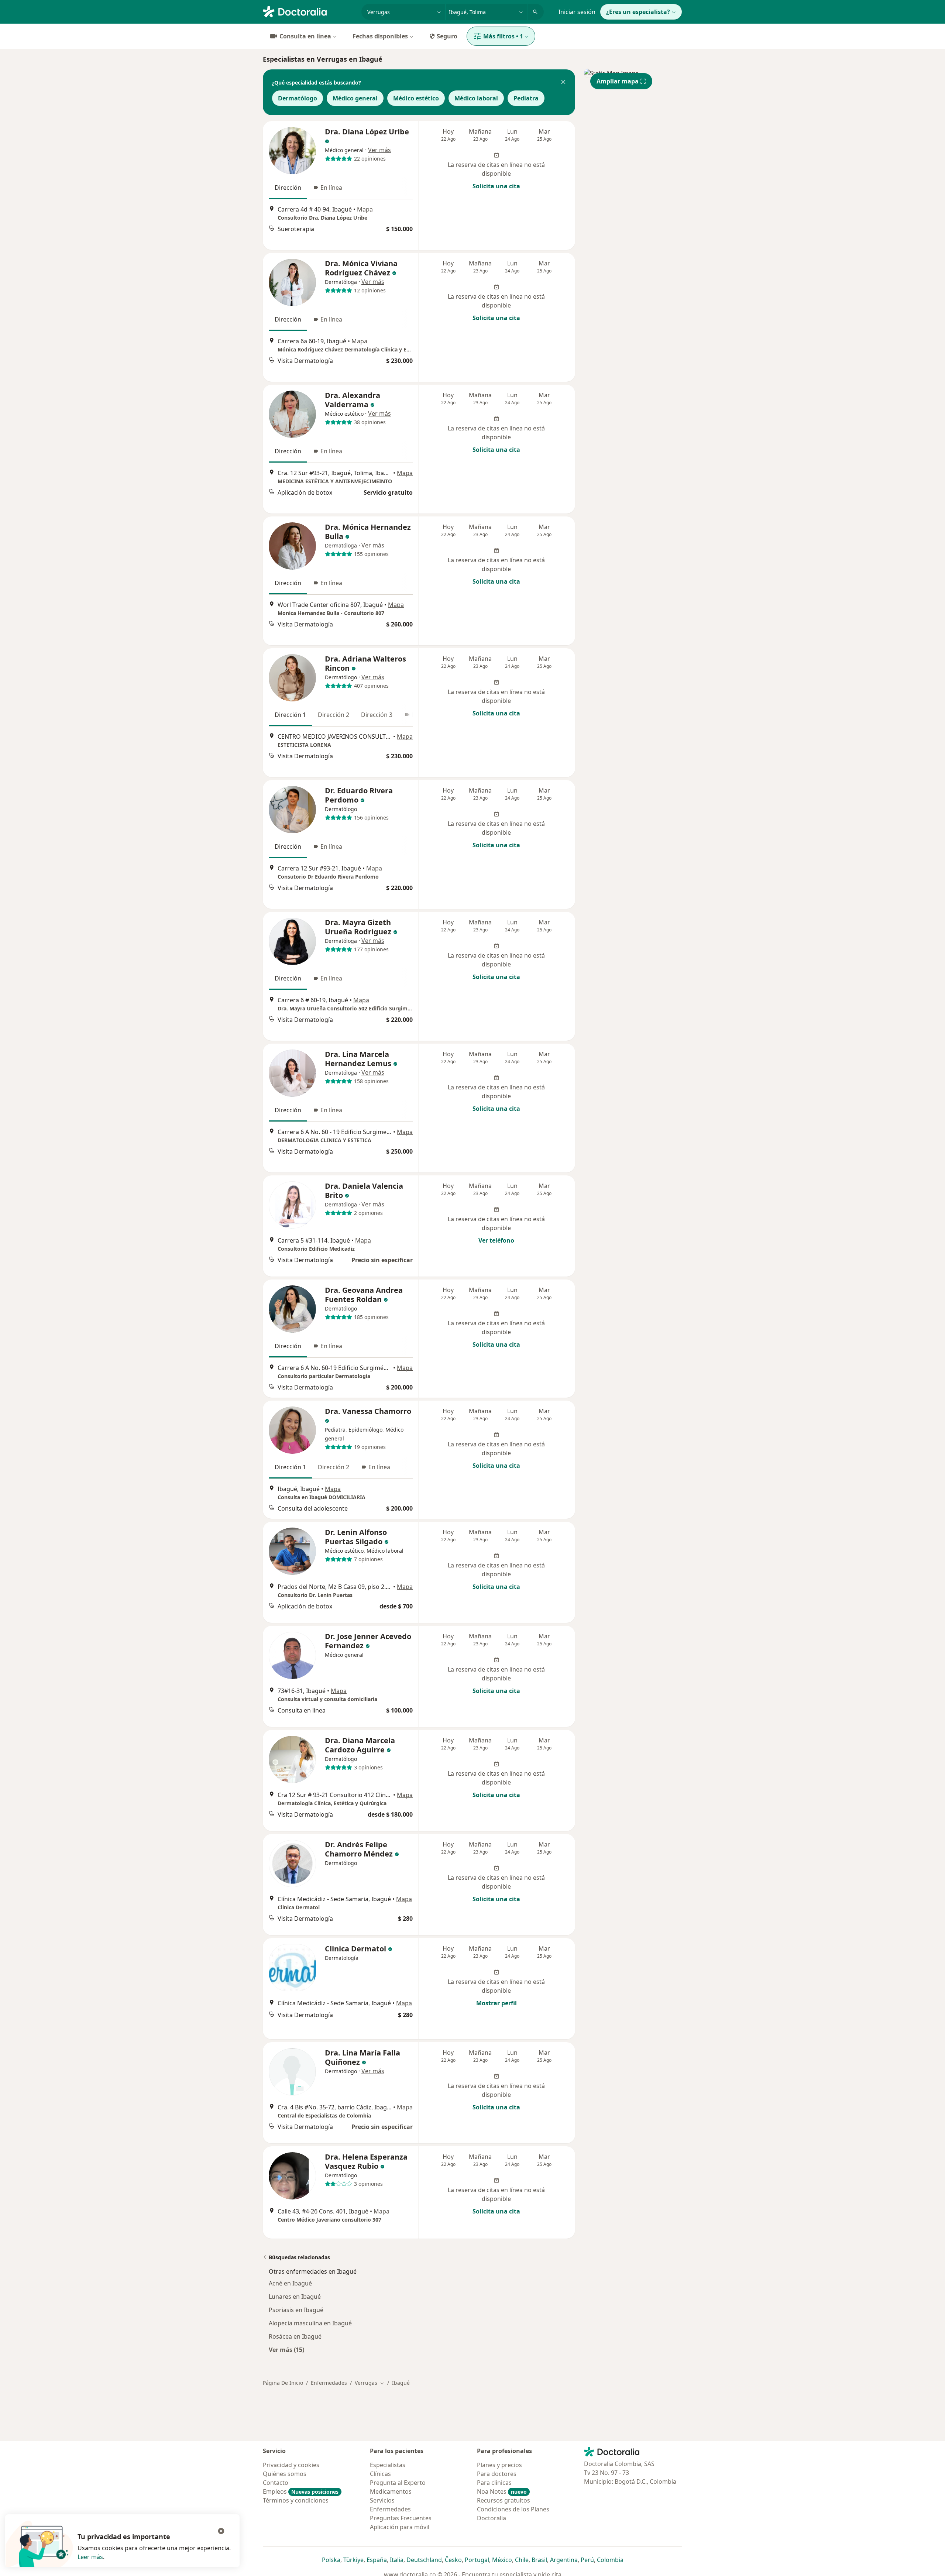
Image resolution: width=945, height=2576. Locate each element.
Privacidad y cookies (291, 2465)
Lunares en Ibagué (295, 2297)
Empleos (301, 2491)
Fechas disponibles (380, 36)
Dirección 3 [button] (377, 715)
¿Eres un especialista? (638, 12)
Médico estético (416, 98)
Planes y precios (499, 2465)
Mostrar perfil (496, 2003)
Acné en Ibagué (290, 2283)
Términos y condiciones (296, 2500)
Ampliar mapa (618, 81)
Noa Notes (502, 2491)
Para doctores (497, 2474)
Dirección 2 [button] (334, 715)
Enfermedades (329, 2383)
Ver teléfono (496, 1240)
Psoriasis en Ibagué (296, 2310)
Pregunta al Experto (398, 2483)
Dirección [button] (288, 188)
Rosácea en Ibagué (295, 2336)
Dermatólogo (298, 98)
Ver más (379, 150)
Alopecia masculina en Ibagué (310, 2323)
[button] (563, 83)
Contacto (276, 2483)
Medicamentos (391, 2491)
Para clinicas (494, 2483)
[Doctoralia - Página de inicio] (309, 11)
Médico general (355, 98)
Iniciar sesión (577, 12)
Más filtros (503, 36)
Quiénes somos (285, 2474)
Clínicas (380, 2474)
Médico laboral (476, 98)
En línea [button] (331, 188)
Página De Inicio (283, 2383)
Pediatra (526, 98)
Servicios (382, 2500)
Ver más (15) (286, 2350)
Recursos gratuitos (504, 2500)
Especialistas (388, 2465)
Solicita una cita (496, 186)
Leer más (90, 2557)
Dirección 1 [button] (290, 715)
